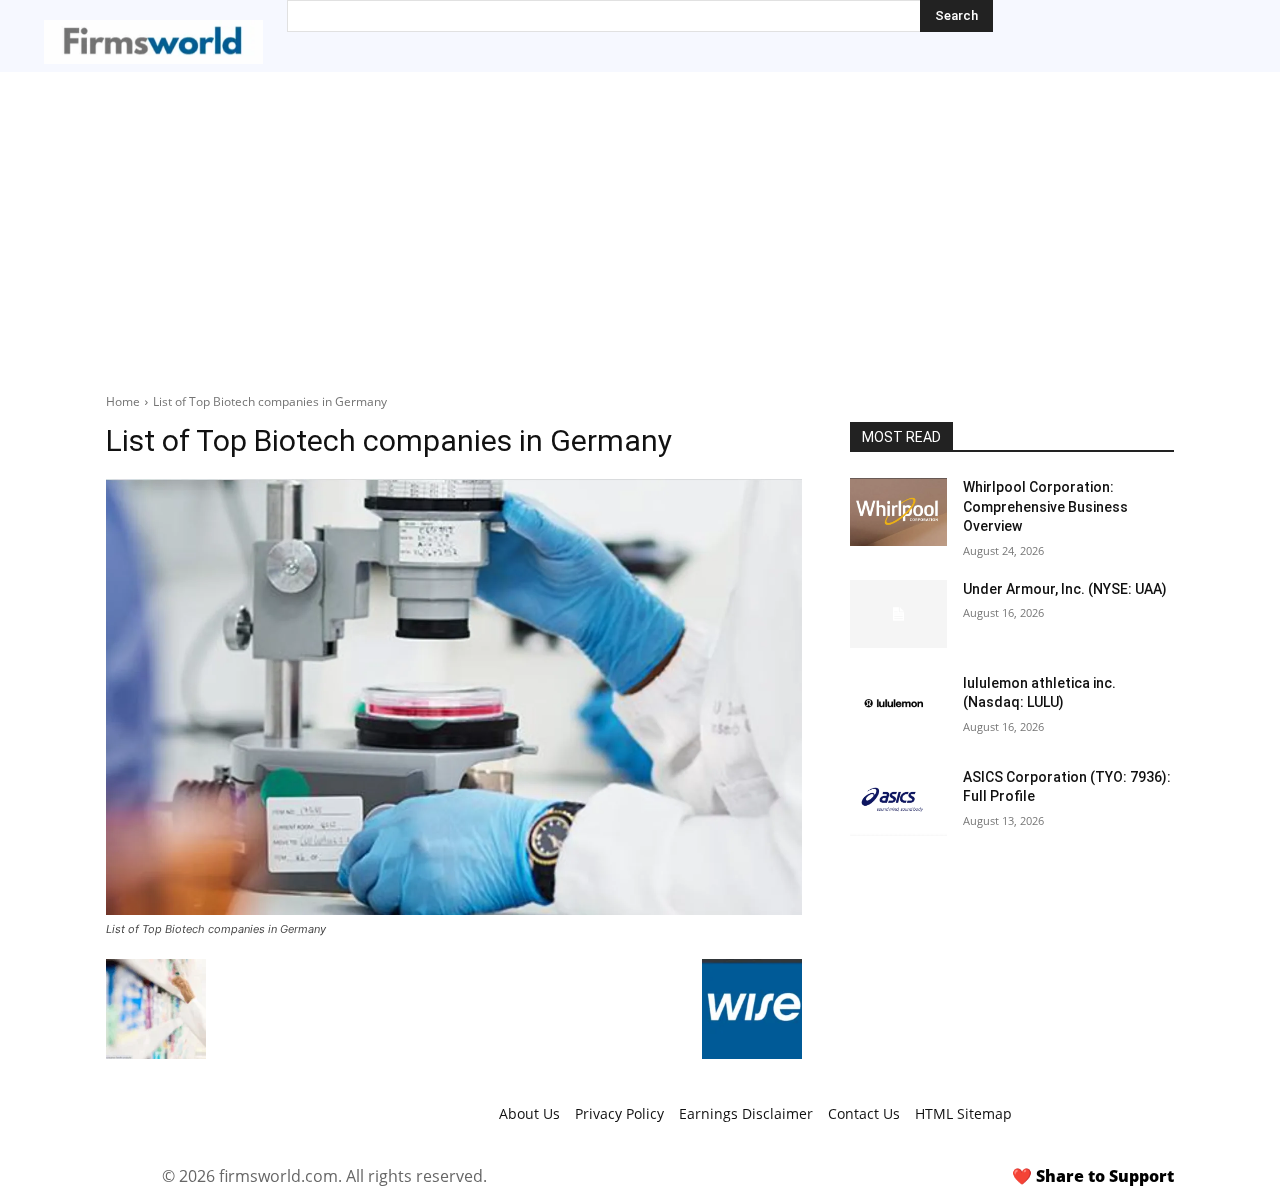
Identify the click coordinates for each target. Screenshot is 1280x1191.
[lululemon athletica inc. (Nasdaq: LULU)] (898, 708)
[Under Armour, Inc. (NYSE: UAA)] (898, 614)
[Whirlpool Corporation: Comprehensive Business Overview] (898, 512)
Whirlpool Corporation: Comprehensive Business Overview (1045, 506)
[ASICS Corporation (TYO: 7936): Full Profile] (898, 802)
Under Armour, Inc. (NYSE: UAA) (1065, 589)
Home (123, 401)
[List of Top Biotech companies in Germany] (454, 697)
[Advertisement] (640, 222)
